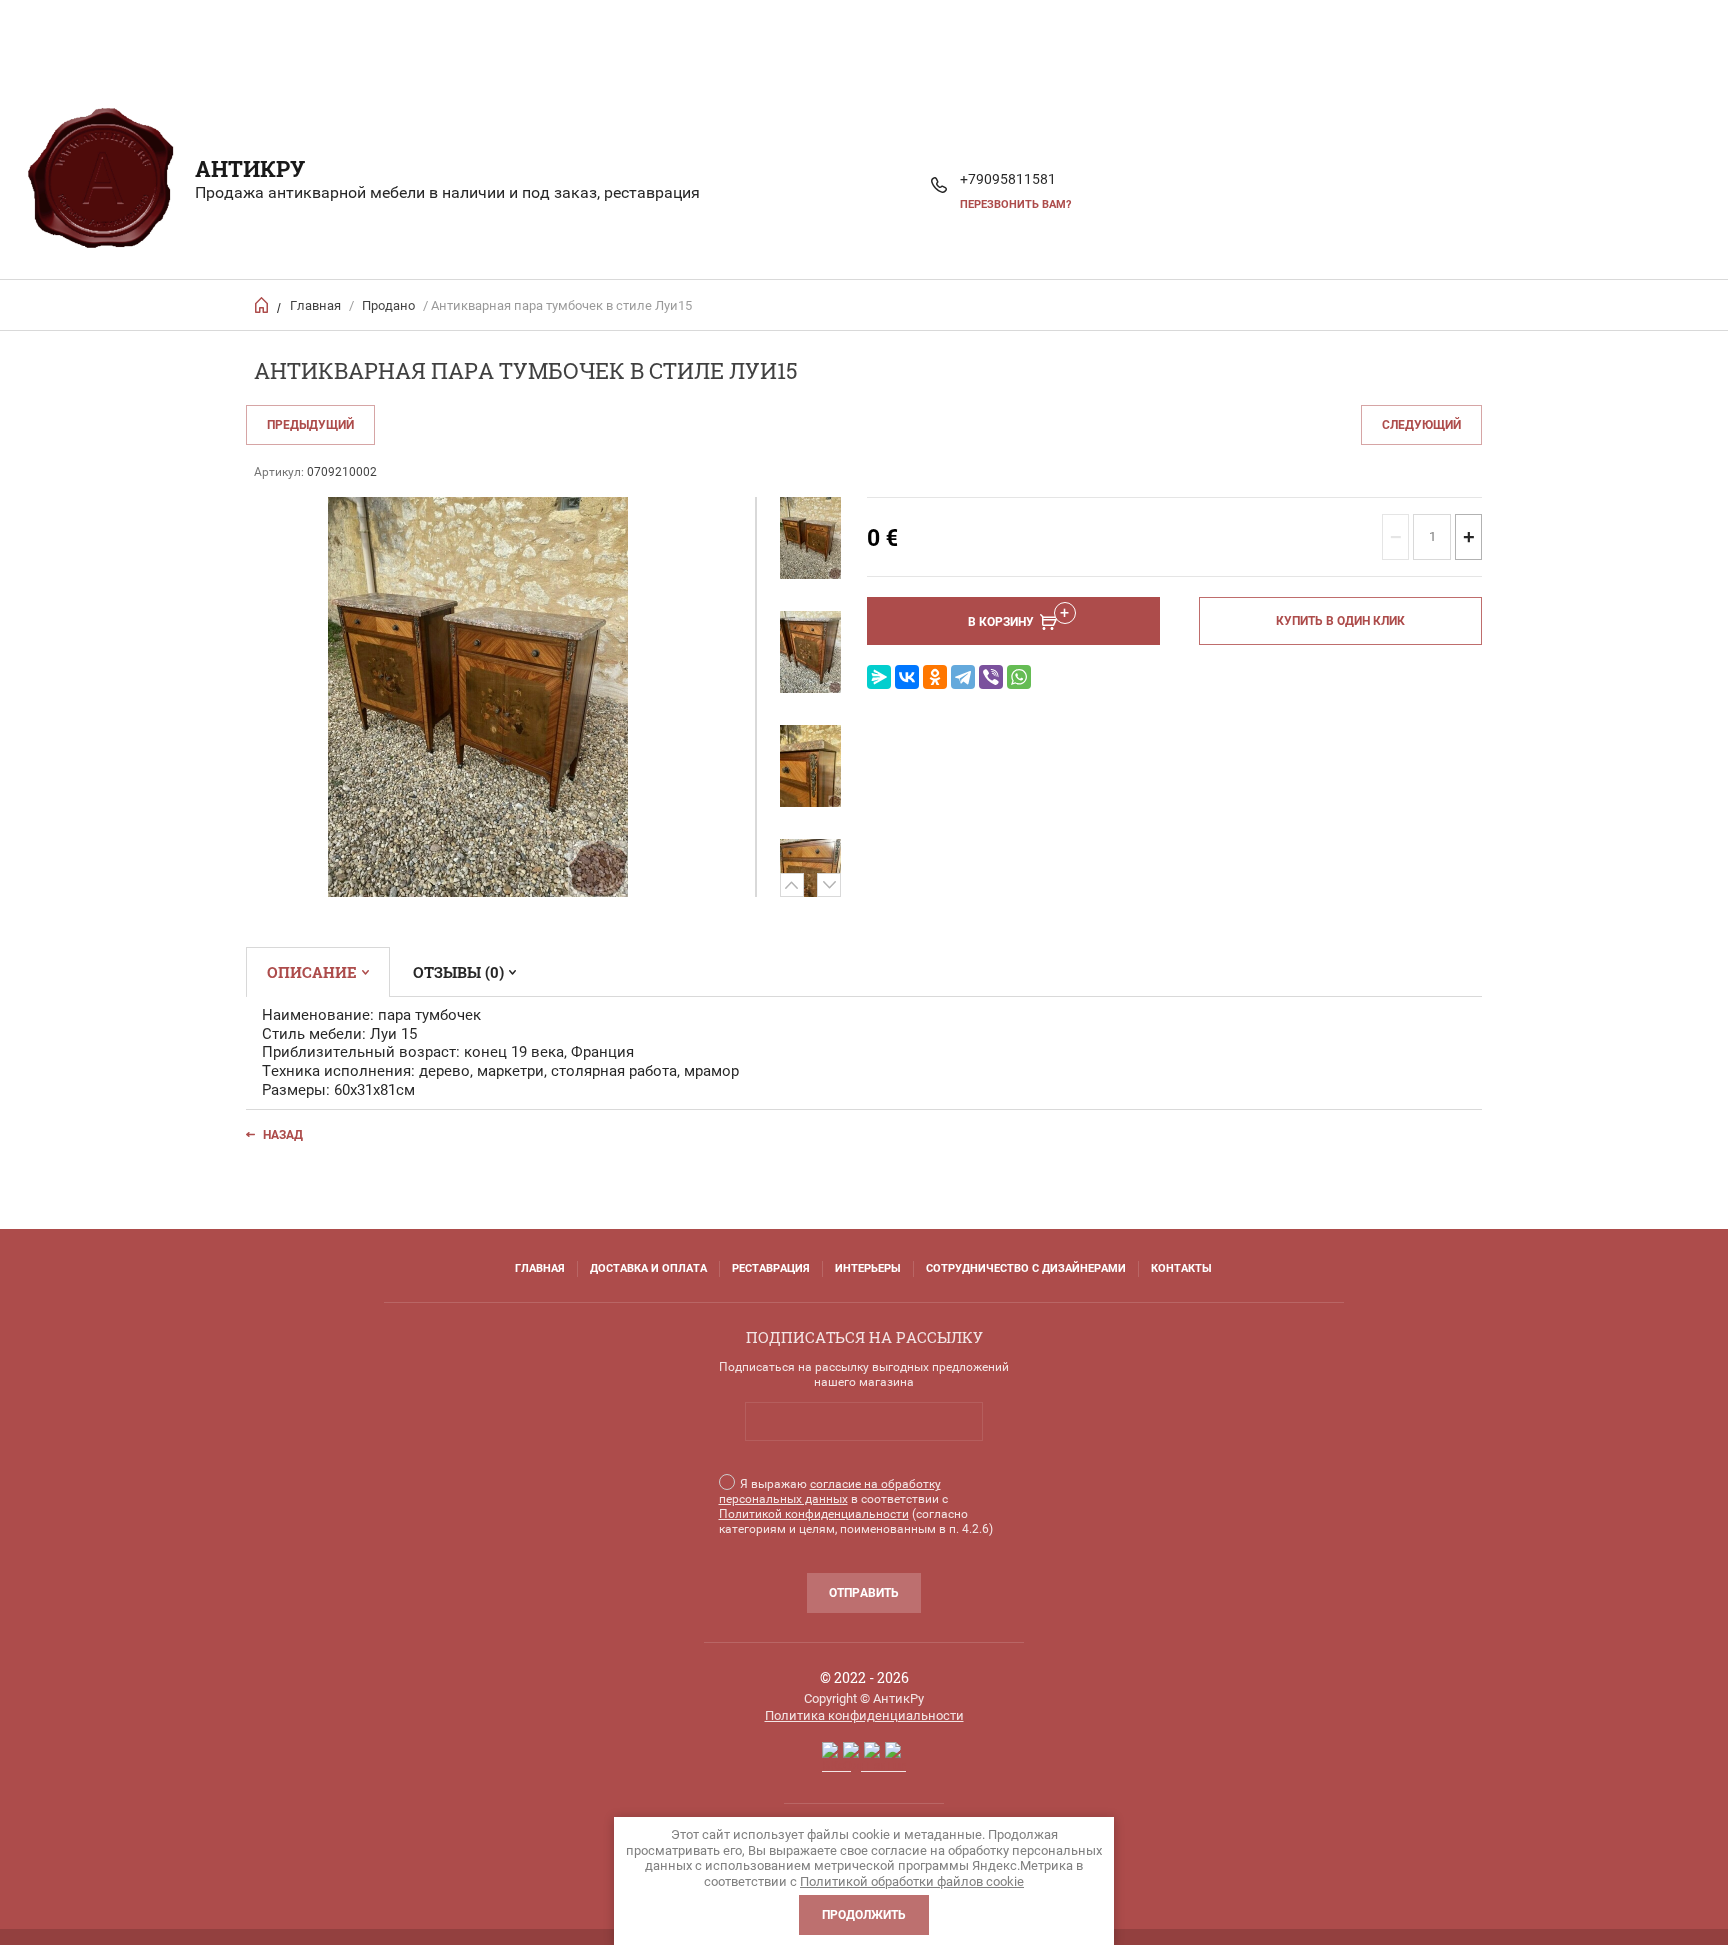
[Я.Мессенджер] (879, 677)
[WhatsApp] (1019, 677)
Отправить (864, 1593)
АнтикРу (250, 168)
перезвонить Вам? (1015, 204)
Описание (312, 972)
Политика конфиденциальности (864, 1715)
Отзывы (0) (458, 972)
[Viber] (991, 677)
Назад (283, 1135)
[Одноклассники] (935, 677)
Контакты (1181, 1268)
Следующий (1421, 425)
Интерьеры (868, 1268)
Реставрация (771, 1268)
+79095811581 (1008, 179)
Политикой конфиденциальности (814, 1514)
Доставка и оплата (648, 1268)
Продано (388, 305)
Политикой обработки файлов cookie (912, 1881)
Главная (315, 305)
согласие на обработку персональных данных (830, 1491)
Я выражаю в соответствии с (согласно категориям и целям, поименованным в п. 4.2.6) (856, 1506)
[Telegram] (963, 677)
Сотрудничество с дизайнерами (1026, 1268)
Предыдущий (310, 425)
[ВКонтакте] (907, 677)
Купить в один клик (1340, 621)
